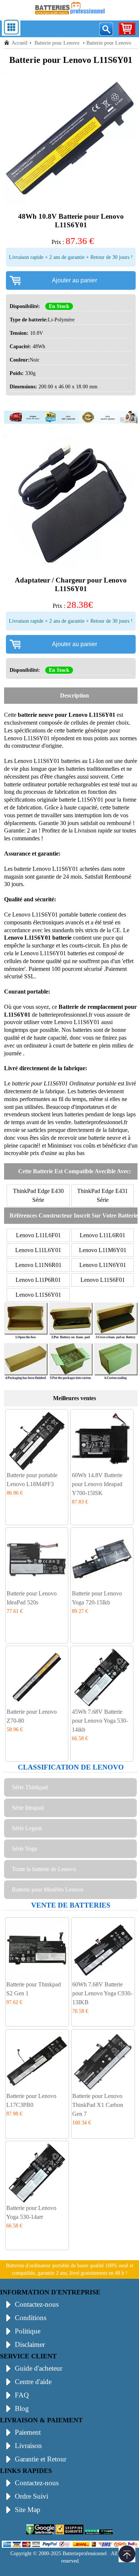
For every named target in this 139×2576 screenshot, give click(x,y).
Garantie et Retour (41, 2459)
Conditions (31, 2318)
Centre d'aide (33, 2382)
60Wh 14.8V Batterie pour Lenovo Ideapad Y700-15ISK (97, 1484)
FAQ (22, 2395)
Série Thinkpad (30, 1787)
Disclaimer (30, 2344)
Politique (28, 2331)
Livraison (28, 2446)
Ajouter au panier (75, 280)
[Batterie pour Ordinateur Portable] (70, 16)
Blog (22, 2408)
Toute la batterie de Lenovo (44, 1869)
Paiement (28, 2432)
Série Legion (27, 1828)
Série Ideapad (28, 1808)
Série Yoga (24, 1849)
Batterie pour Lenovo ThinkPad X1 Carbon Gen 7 (98, 2105)
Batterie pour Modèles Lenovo (48, 1890)
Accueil (19, 43)
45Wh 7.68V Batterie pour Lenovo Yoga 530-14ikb (100, 1721)
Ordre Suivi (32, 2496)
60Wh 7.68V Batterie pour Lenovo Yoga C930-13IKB (102, 1993)
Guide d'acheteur (39, 2368)
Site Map (28, 2510)
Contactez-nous (37, 2304)
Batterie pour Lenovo (58, 43)
